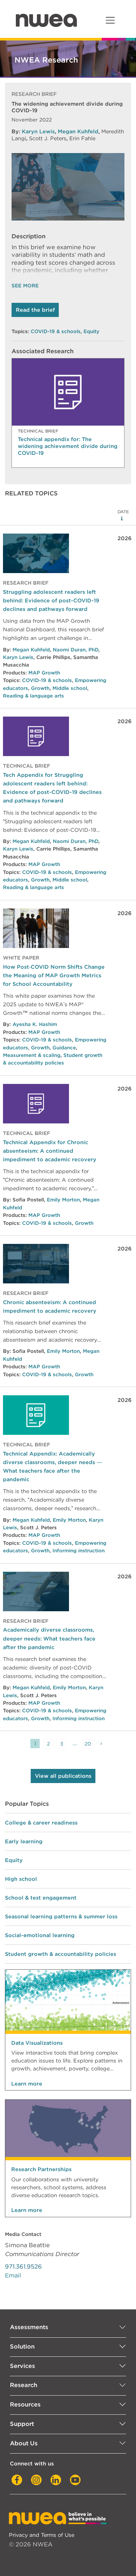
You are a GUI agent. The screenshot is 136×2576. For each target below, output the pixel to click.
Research (24, 2385)
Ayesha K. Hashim (35, 1024)
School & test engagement (41, 1898)
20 (88, 1744)
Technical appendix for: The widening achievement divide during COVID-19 (68, 446)
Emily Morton (63, 1200)
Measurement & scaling (32, 1055)
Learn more (27, 2084)
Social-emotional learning (40, 1935)
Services (22, 2366)
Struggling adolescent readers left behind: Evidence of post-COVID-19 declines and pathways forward (51, 600)
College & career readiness (41, 1823)
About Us (24, 2443)
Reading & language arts (34, 696)
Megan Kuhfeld (78, 131)
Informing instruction (79, 1551)
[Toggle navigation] (110, 20)
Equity (91, 331)
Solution (22, 2346)
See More (25, 286)
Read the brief (35, 310)
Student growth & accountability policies (61, 1954)
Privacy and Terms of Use (42, 2535)
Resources (25, 2404)
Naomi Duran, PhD (76, 650)
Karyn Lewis (38, 131)
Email (13, 2275)
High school (21, 1879)
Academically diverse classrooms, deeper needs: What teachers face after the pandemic (49, 1638)
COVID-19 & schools (56, 331)
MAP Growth (44, 673)
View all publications (63, 1776)
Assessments (29, 2327)
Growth (40, 688)
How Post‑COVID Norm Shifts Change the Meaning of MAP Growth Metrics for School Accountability (54, 975)
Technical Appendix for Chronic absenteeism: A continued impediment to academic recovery (50, 1151)
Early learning (24, 1841)
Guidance (64, 1048)
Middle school (70, 688)
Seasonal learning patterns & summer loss (61, 1916)
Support (22, 2424)
